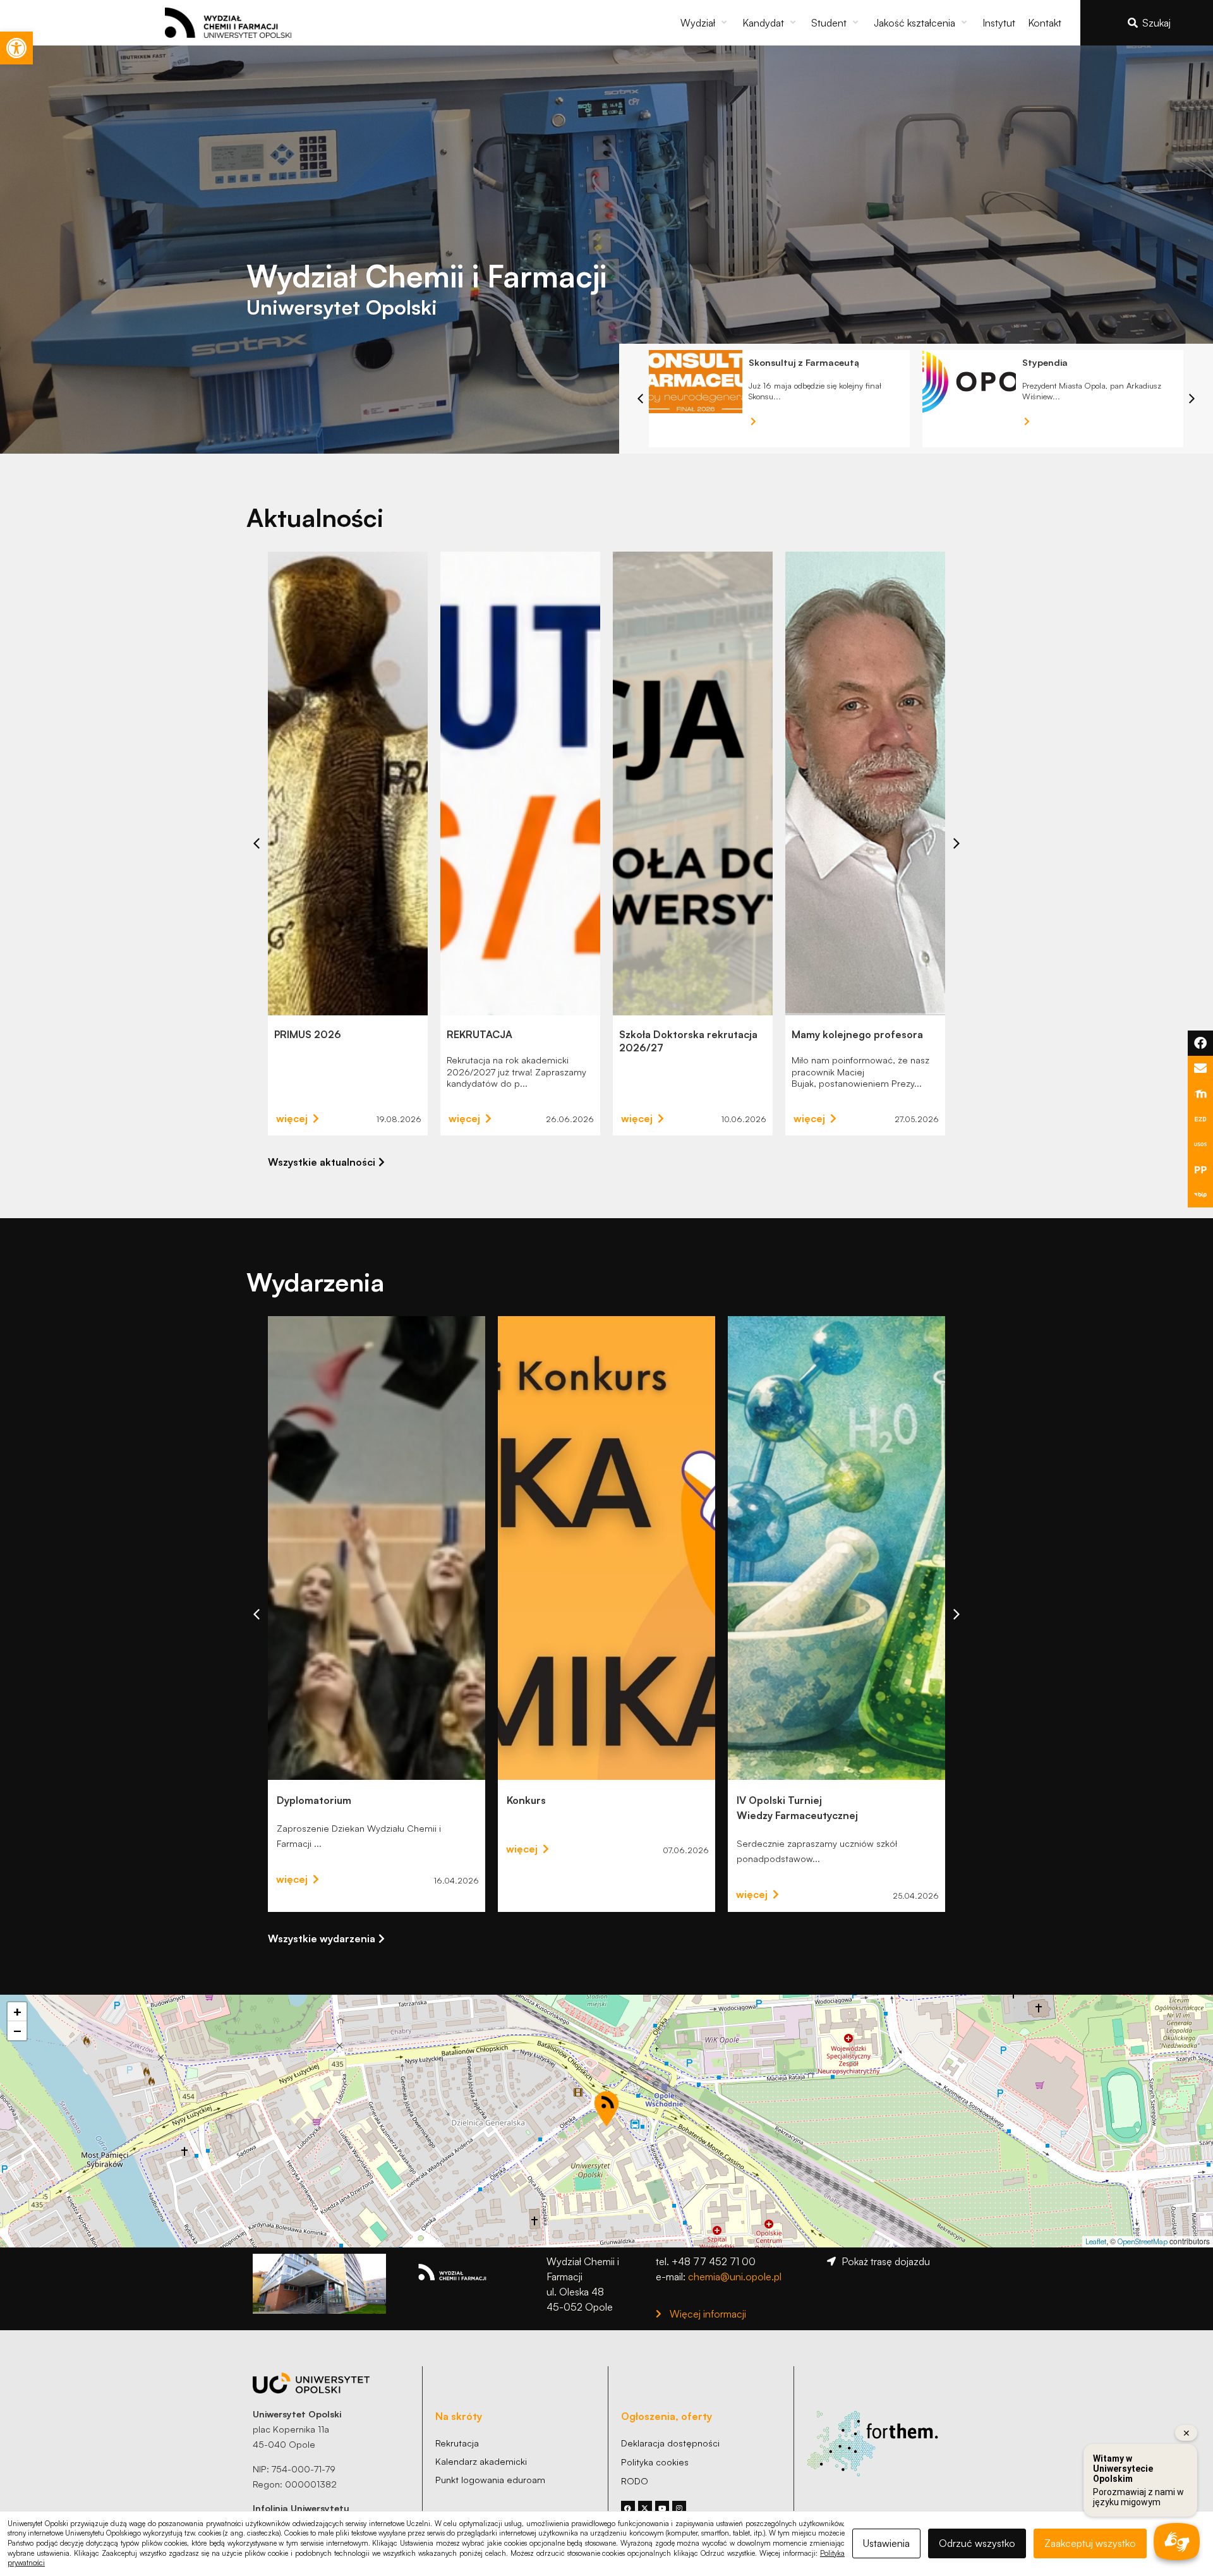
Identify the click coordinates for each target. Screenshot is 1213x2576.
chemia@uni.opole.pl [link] (735, 2277)
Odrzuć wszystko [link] (977, 2543)
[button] (705, 23)
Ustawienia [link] (886, 2543)
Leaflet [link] (1096, 2241)
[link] (16, 48)
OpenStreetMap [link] (1143, 2241)
